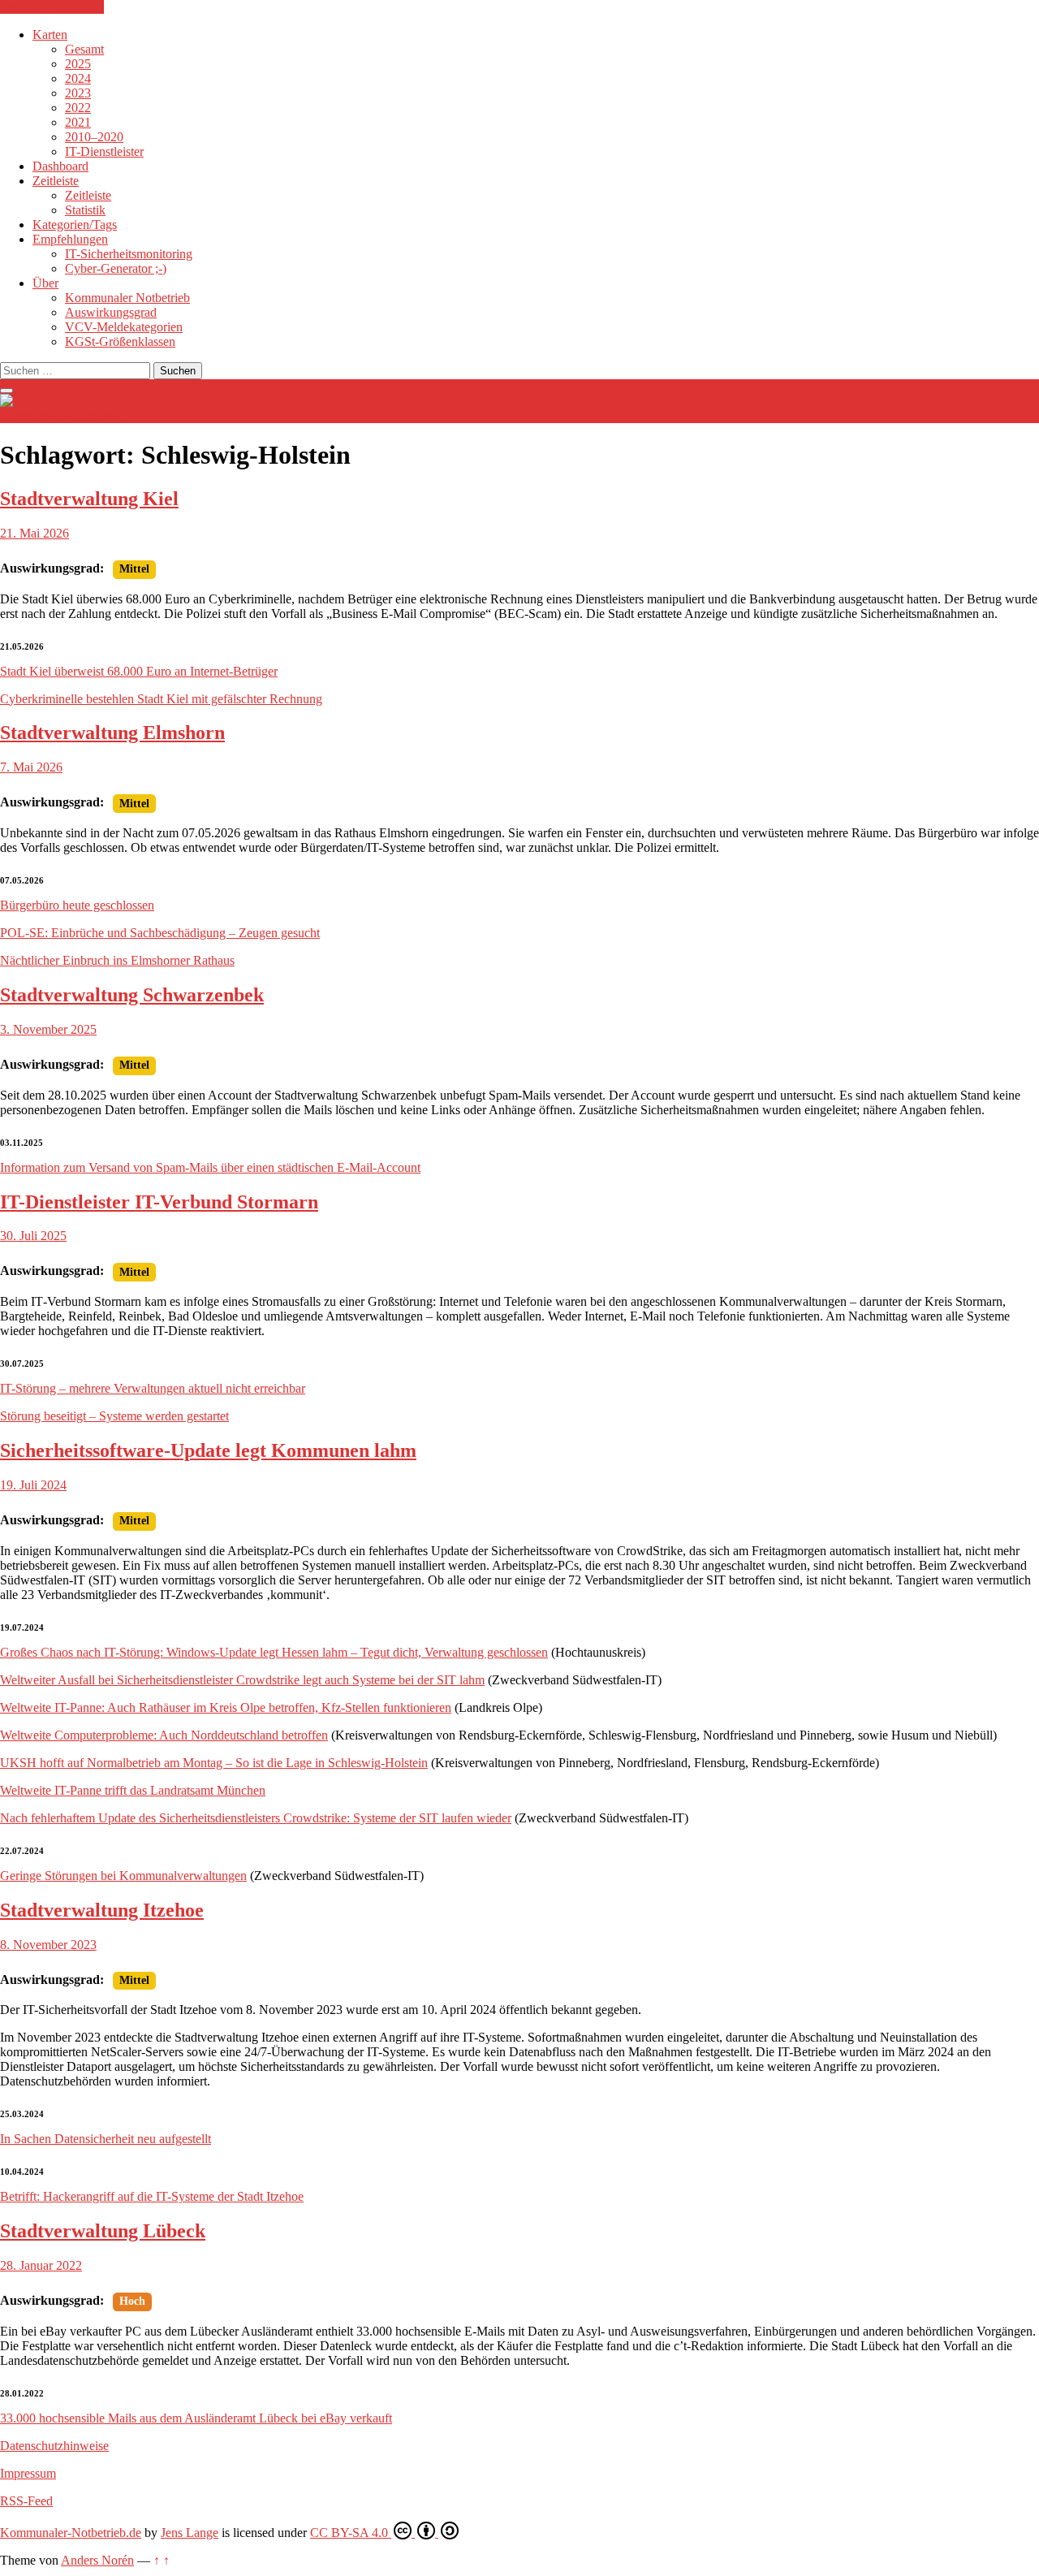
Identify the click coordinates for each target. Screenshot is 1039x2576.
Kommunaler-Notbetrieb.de (71, 2533)
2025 (78, 64)
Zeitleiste (56, 181)
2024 (78, 78)
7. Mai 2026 (31, 767)
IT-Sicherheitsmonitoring (129, 254)
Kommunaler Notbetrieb (127, 298)
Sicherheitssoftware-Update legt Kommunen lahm (208, 1450)
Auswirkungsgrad (111, 312)
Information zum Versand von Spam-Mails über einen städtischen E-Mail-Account (210, 1167)
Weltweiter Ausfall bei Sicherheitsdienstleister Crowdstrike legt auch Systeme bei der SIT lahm (242, 1680)
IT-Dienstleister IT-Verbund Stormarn (159, 1202)
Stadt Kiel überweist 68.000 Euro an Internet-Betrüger (139, 671)
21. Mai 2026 (34, 533)
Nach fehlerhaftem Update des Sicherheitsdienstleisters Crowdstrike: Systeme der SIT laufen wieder (256, 1818)
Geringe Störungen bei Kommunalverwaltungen (123, 1876)
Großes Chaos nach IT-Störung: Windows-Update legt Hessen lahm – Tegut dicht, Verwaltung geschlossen (274, 1652)
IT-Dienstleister (104, 151)
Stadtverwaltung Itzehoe (102, 1910)
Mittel (134, 569)
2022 (78, 108)
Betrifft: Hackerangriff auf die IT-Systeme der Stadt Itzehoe (152, 2196)
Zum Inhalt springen (52, 7)
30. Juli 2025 (33, 1236)
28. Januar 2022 (41, 2265)
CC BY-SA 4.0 (351, 2533)
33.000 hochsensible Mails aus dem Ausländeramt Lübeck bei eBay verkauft (196, 2418)
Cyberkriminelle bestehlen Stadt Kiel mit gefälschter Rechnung (161, 699)
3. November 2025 (48, 1029)
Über (45, 283)
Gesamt (84, 49)
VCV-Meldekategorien (124, 327)
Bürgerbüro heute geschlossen (77, 905)
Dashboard (60, 166)
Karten (50, 35)
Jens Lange (190, 2533)
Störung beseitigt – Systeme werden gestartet (114, 1416)
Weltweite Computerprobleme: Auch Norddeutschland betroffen (164, 1735)
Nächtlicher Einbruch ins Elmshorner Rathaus (117, 960)
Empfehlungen (70, 239)
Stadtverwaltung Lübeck (103, 2231)
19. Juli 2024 (33, 1485)
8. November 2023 (48, 1945)
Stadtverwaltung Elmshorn (112, 733)
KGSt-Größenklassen (120, 341)
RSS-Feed (26, 2501)
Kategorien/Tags (75, 225)
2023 (78, 93)
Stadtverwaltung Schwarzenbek (132, 995)
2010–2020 (94, 137)
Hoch (132, 2301)
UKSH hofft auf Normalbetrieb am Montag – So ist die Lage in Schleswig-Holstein (214, 1763)
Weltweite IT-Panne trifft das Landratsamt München (133, 1790)
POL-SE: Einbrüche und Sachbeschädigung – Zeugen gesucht (160, 933)
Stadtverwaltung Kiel (89, 499)
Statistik (85, 210)
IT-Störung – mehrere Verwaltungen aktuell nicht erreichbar (153, 1388)
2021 (78, 122)
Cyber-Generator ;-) (116, 268)
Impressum (28, 2473)
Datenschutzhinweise (54, 2446)
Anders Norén (97, 2560)
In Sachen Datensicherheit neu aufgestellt (106, 2139)
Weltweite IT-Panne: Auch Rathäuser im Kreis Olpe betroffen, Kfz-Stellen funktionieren (226, 1707)
